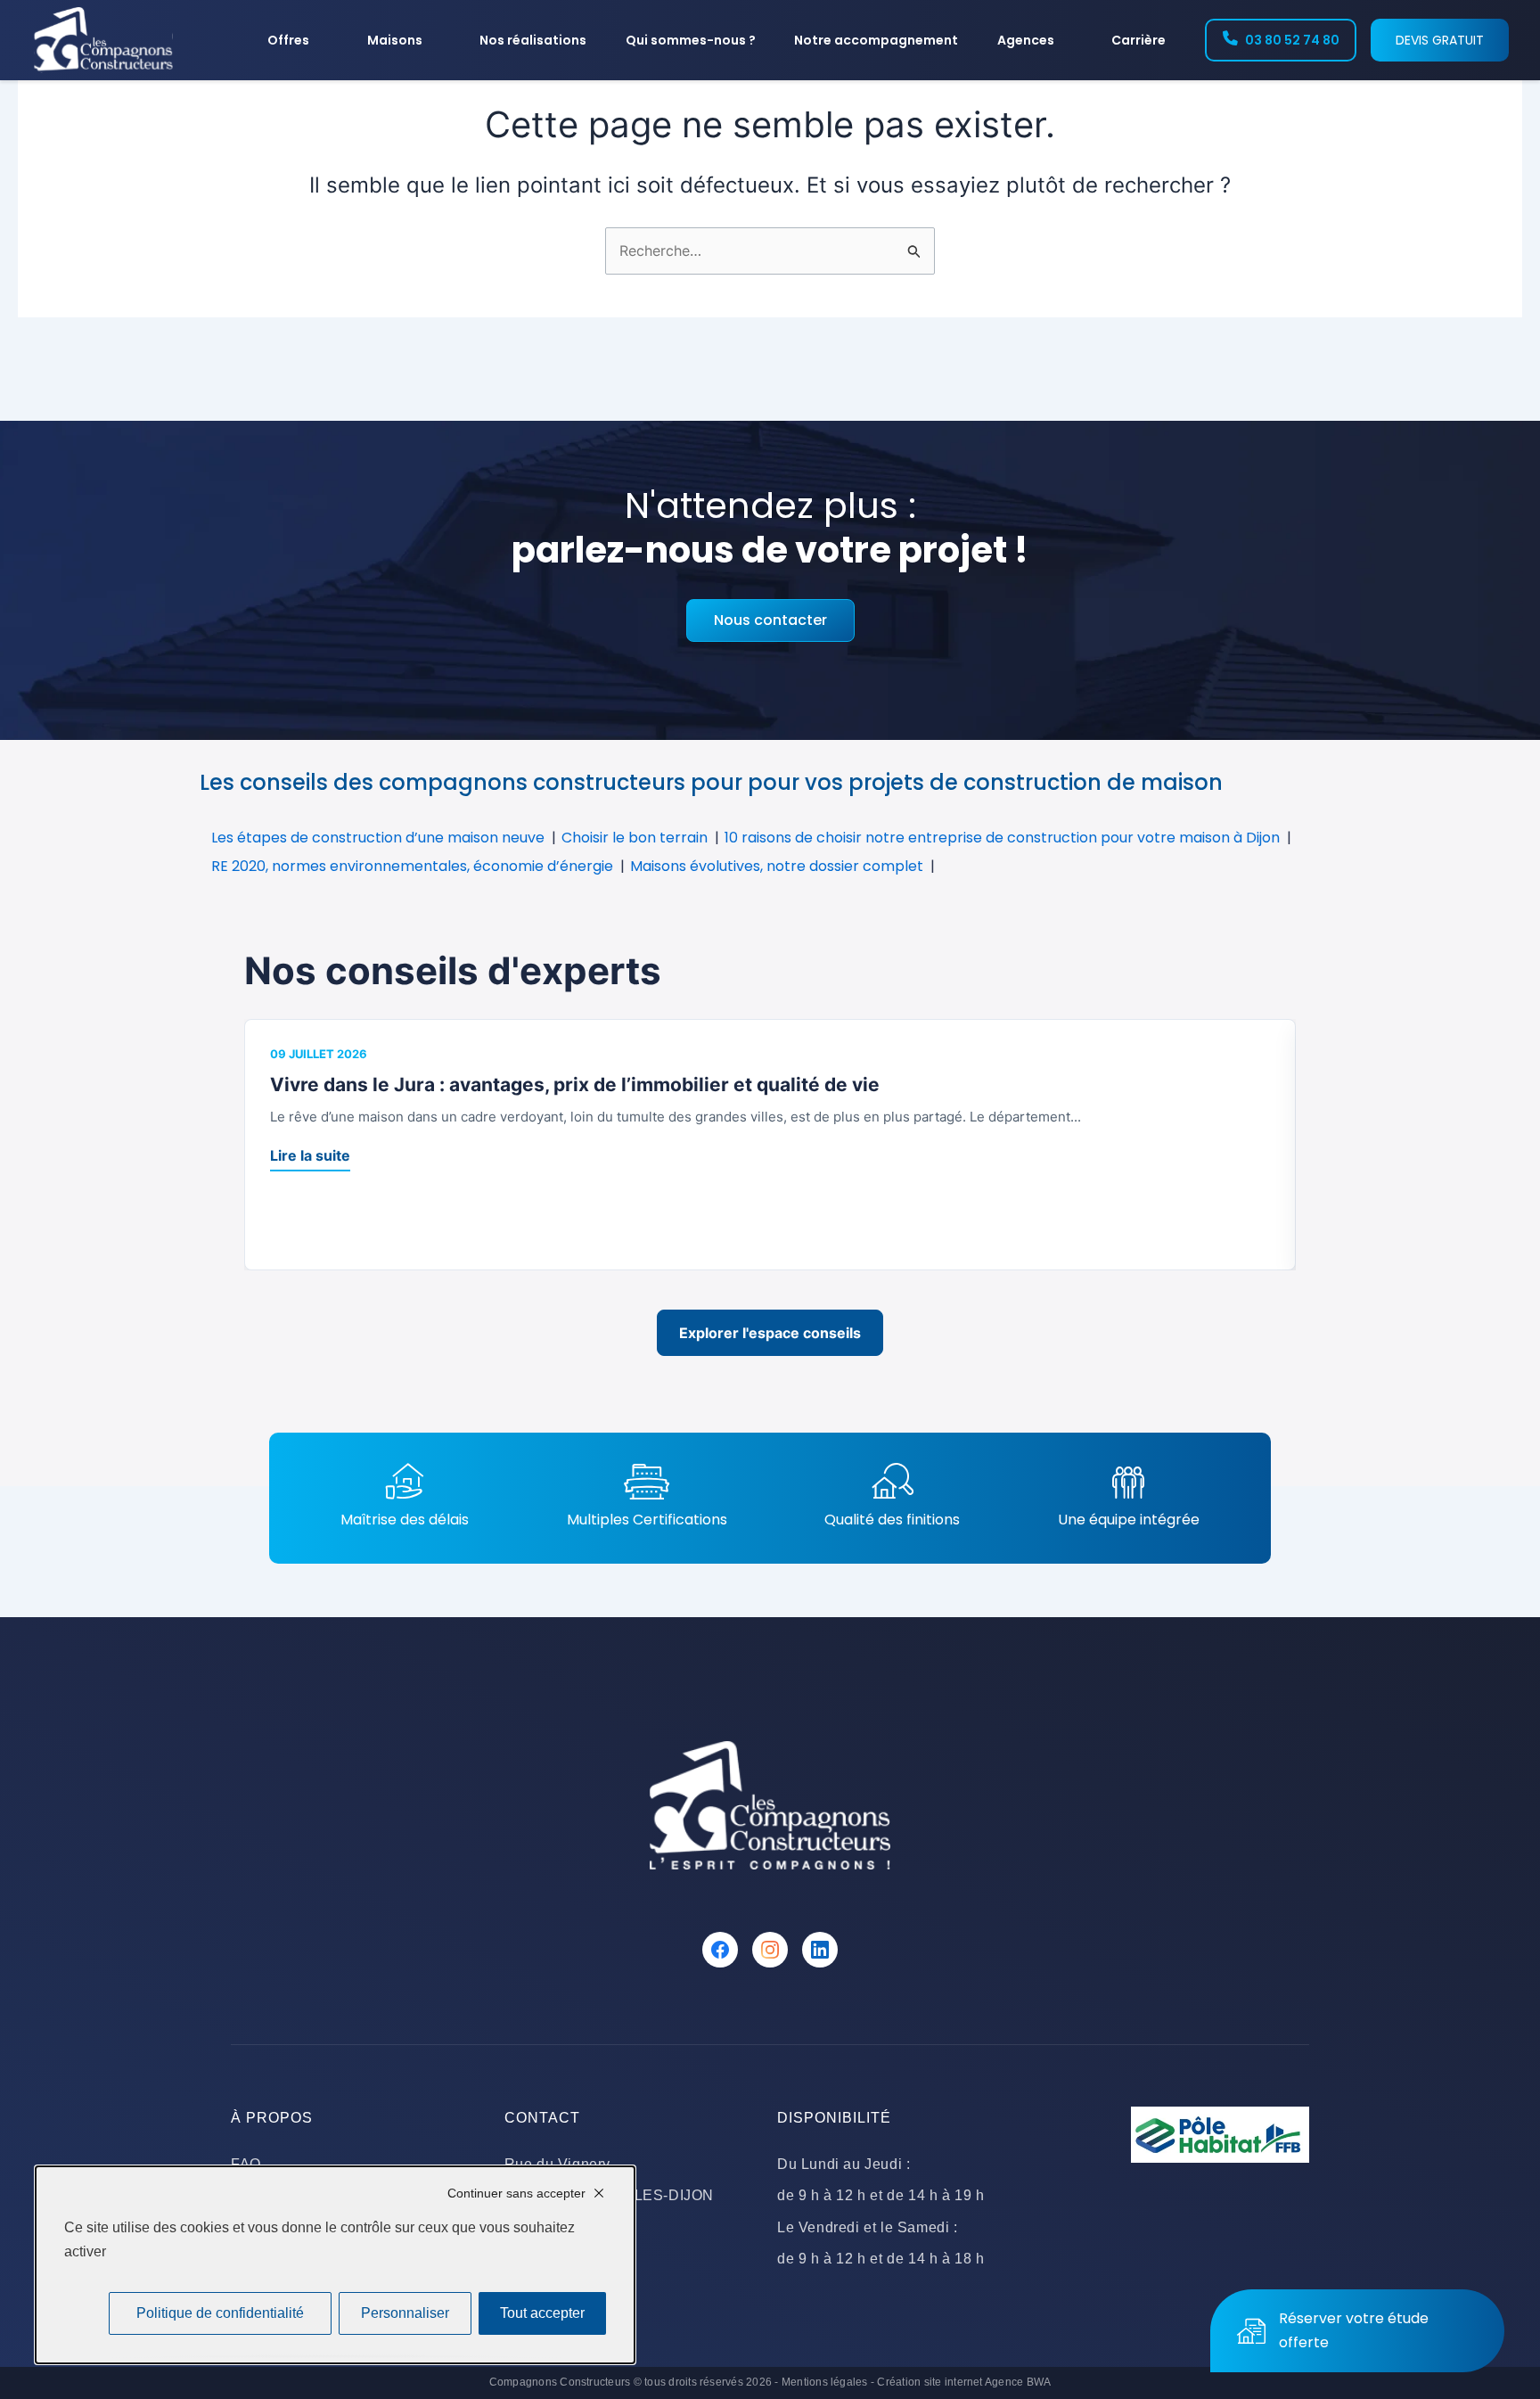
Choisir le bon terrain (635, 838)
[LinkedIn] (820, 1950)
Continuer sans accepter (516, 2193)
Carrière (1139, 40)
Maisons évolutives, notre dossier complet (777, 866)
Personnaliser (405, 2313)
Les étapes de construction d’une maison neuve (378, 838)
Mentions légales (825, 2382)
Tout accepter (542, 2313)
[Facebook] (720, 1950)
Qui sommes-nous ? (691, 40)
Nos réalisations (533, 40)
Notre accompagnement (876, 40)
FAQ (246, 2164)
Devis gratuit (1440, 40)
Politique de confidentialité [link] (220, 2313)
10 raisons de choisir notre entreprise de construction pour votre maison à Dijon (1002, 838)
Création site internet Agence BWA (964, 2382)
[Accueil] (104, 40)
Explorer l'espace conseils (770, 1333)
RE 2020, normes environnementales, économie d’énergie (412, 866)
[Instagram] (770, 1950)
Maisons (395, 40)
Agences (1026, 40)
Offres (288, 40)
